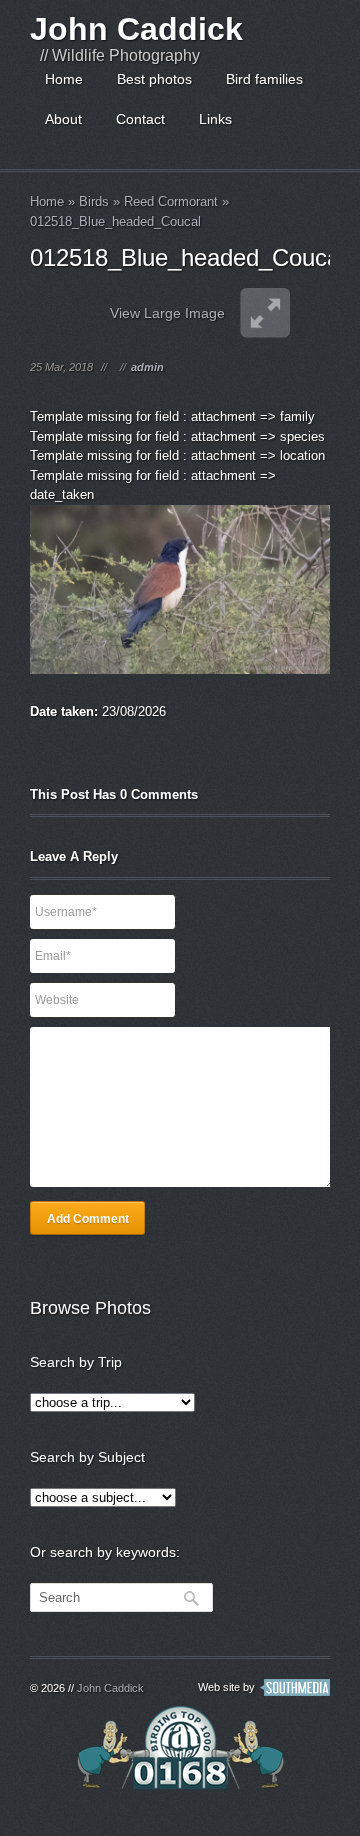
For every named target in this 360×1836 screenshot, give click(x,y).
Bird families (264, 79)
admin (147, 367)
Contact (140, 119)
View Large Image (167, 313)
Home (64, 79)
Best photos (154, 79)
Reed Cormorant (171, 201)
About (63, 119)
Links (215, 119)
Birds (94, 201)
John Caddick (136, 29)
